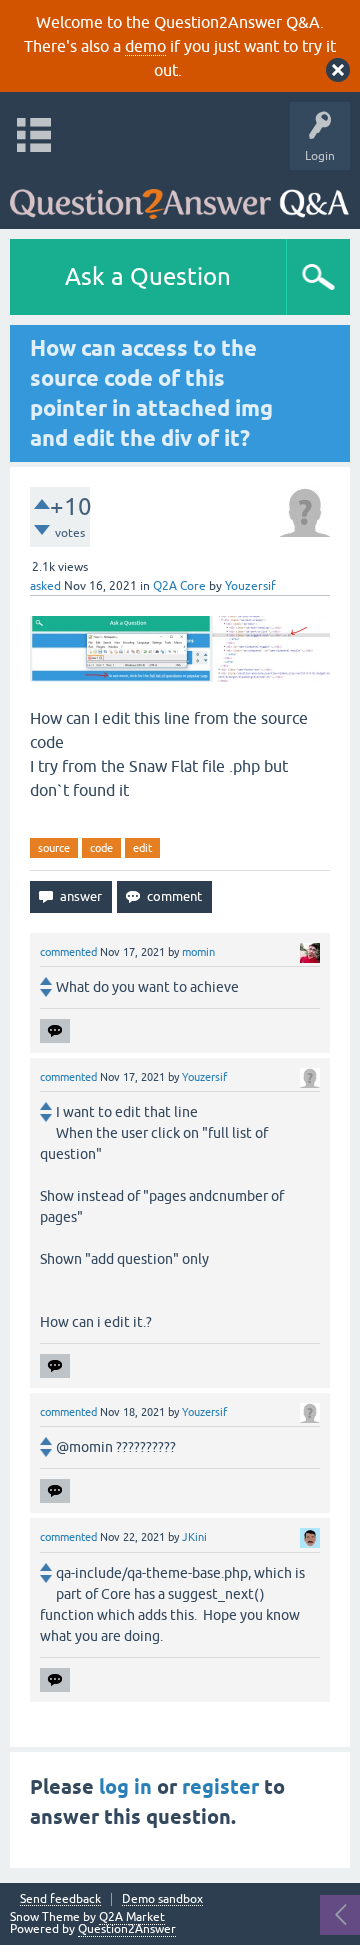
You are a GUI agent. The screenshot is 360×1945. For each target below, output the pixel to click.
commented (68, 952)
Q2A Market (132, 1917)
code (101, 848)
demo (145, 46)
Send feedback (60, 1899)
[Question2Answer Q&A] (179, 194)
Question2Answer (127, 1929)
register (220, 1787)
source (54, 848)
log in (125, 1787)
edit (142, 848)
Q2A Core (179, 586)
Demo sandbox (162, 1899)
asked (45, 586)
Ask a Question (148, 276)
